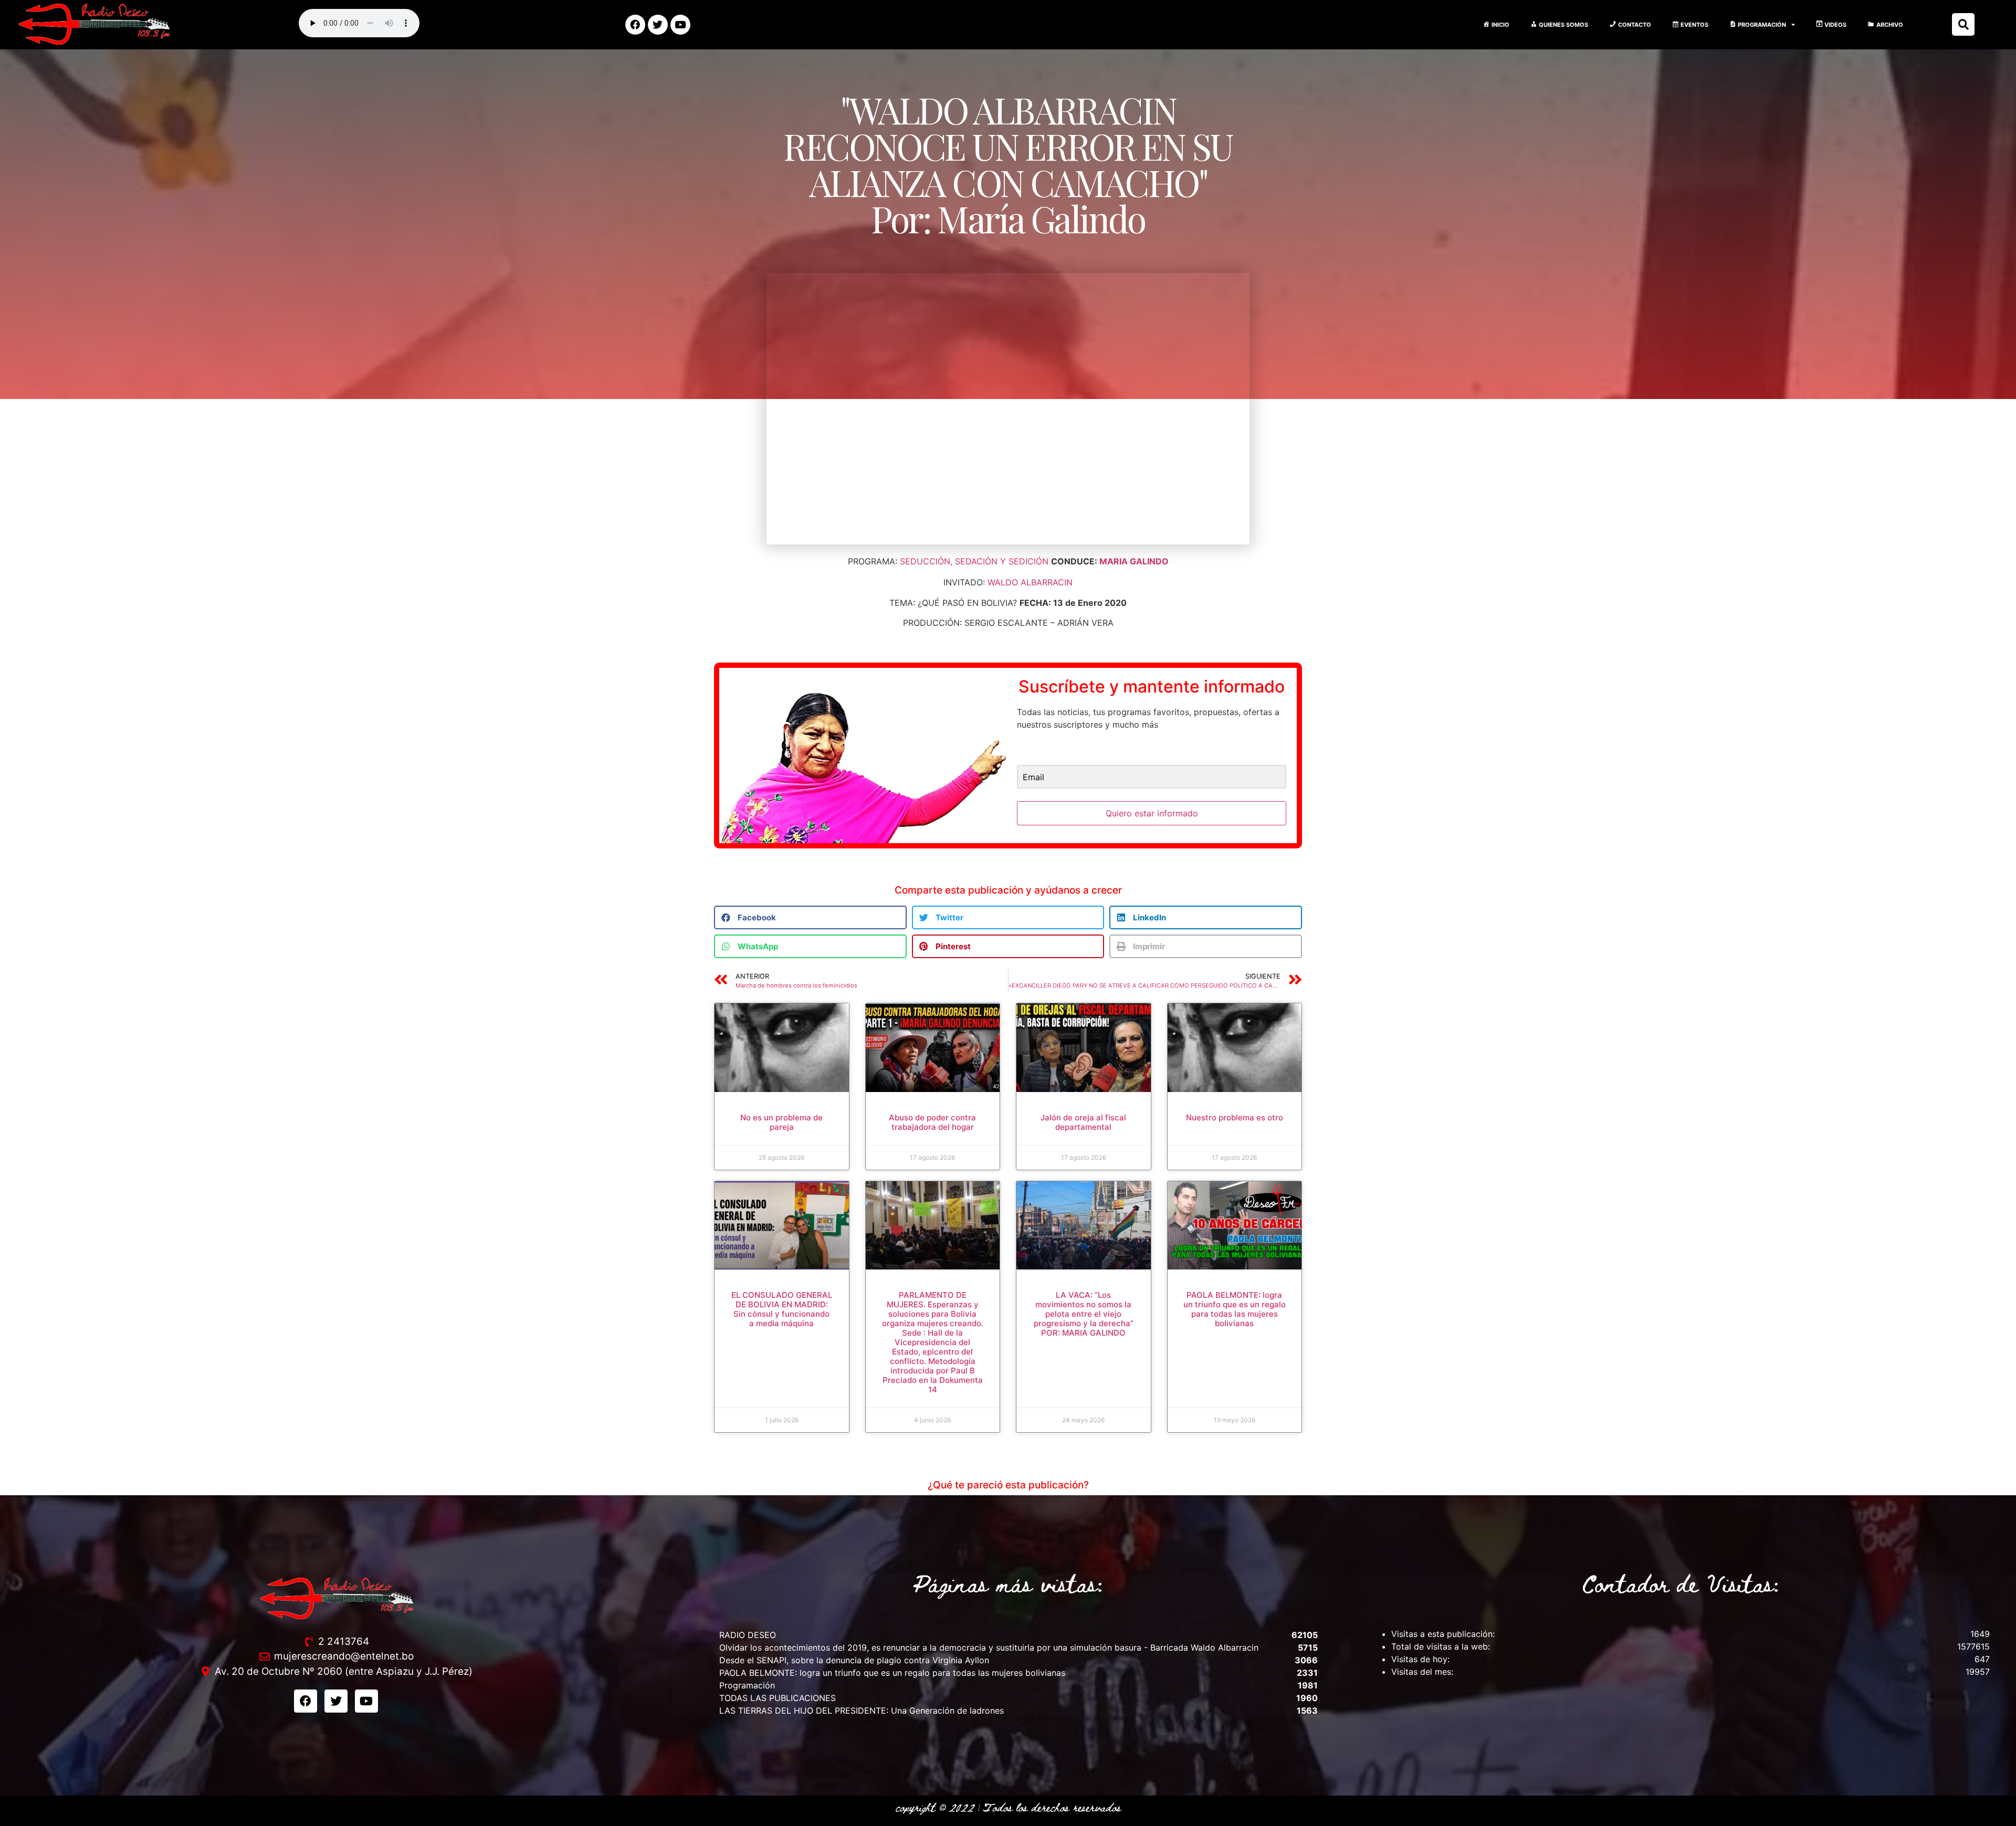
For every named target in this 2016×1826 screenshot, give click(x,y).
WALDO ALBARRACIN (1030, 582)
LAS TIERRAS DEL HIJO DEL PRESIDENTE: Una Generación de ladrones (862, 1710)
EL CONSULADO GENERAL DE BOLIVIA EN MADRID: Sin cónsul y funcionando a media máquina (782, 1309)
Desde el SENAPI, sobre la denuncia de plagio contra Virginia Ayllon (854, 1660)
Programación (747, 1685)
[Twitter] (658, 25)
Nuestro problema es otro (1235, 1117)
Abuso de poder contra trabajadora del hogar (932, 1122)
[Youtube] (680, 25)
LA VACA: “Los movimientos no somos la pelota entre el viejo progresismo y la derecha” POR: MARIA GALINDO (1084, 1314)
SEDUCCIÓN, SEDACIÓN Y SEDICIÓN (974, 561)
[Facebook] (635, 25)
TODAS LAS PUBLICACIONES (778, 1698)
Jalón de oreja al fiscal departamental (1083, 1122)
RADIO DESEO (748, 1635)
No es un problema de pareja (781, 1122)
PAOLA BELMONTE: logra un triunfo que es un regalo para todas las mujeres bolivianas (1235, 1309)
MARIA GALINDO (1134, 561)
